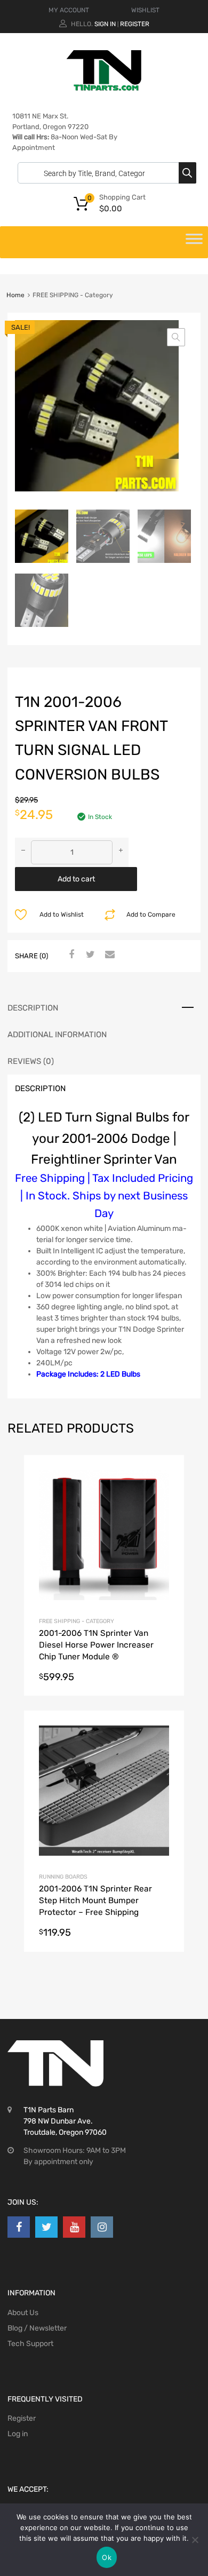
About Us (23, 2313)
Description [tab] (33, 1008)
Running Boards (63, 1877)
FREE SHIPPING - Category (77, 1621)
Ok (107, 2557)
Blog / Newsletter (37, 2328)
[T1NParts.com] (104, 88)
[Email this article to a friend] (108, 955)
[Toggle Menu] (194, 242)
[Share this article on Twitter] (89, 955)
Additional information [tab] (57, 1035)
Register (135, 24)
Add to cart (76, 879)
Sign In (105, 24)
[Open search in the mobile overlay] (104, 173)
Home (15, 295)
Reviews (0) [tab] (31, 1061)
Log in (18, 2434)
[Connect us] (19, 2227)
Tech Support (30, 2344)
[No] (195, 2540)
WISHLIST (145, 10)
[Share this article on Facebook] (70, 955)
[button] (176, 337)
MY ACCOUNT (69, 10)
